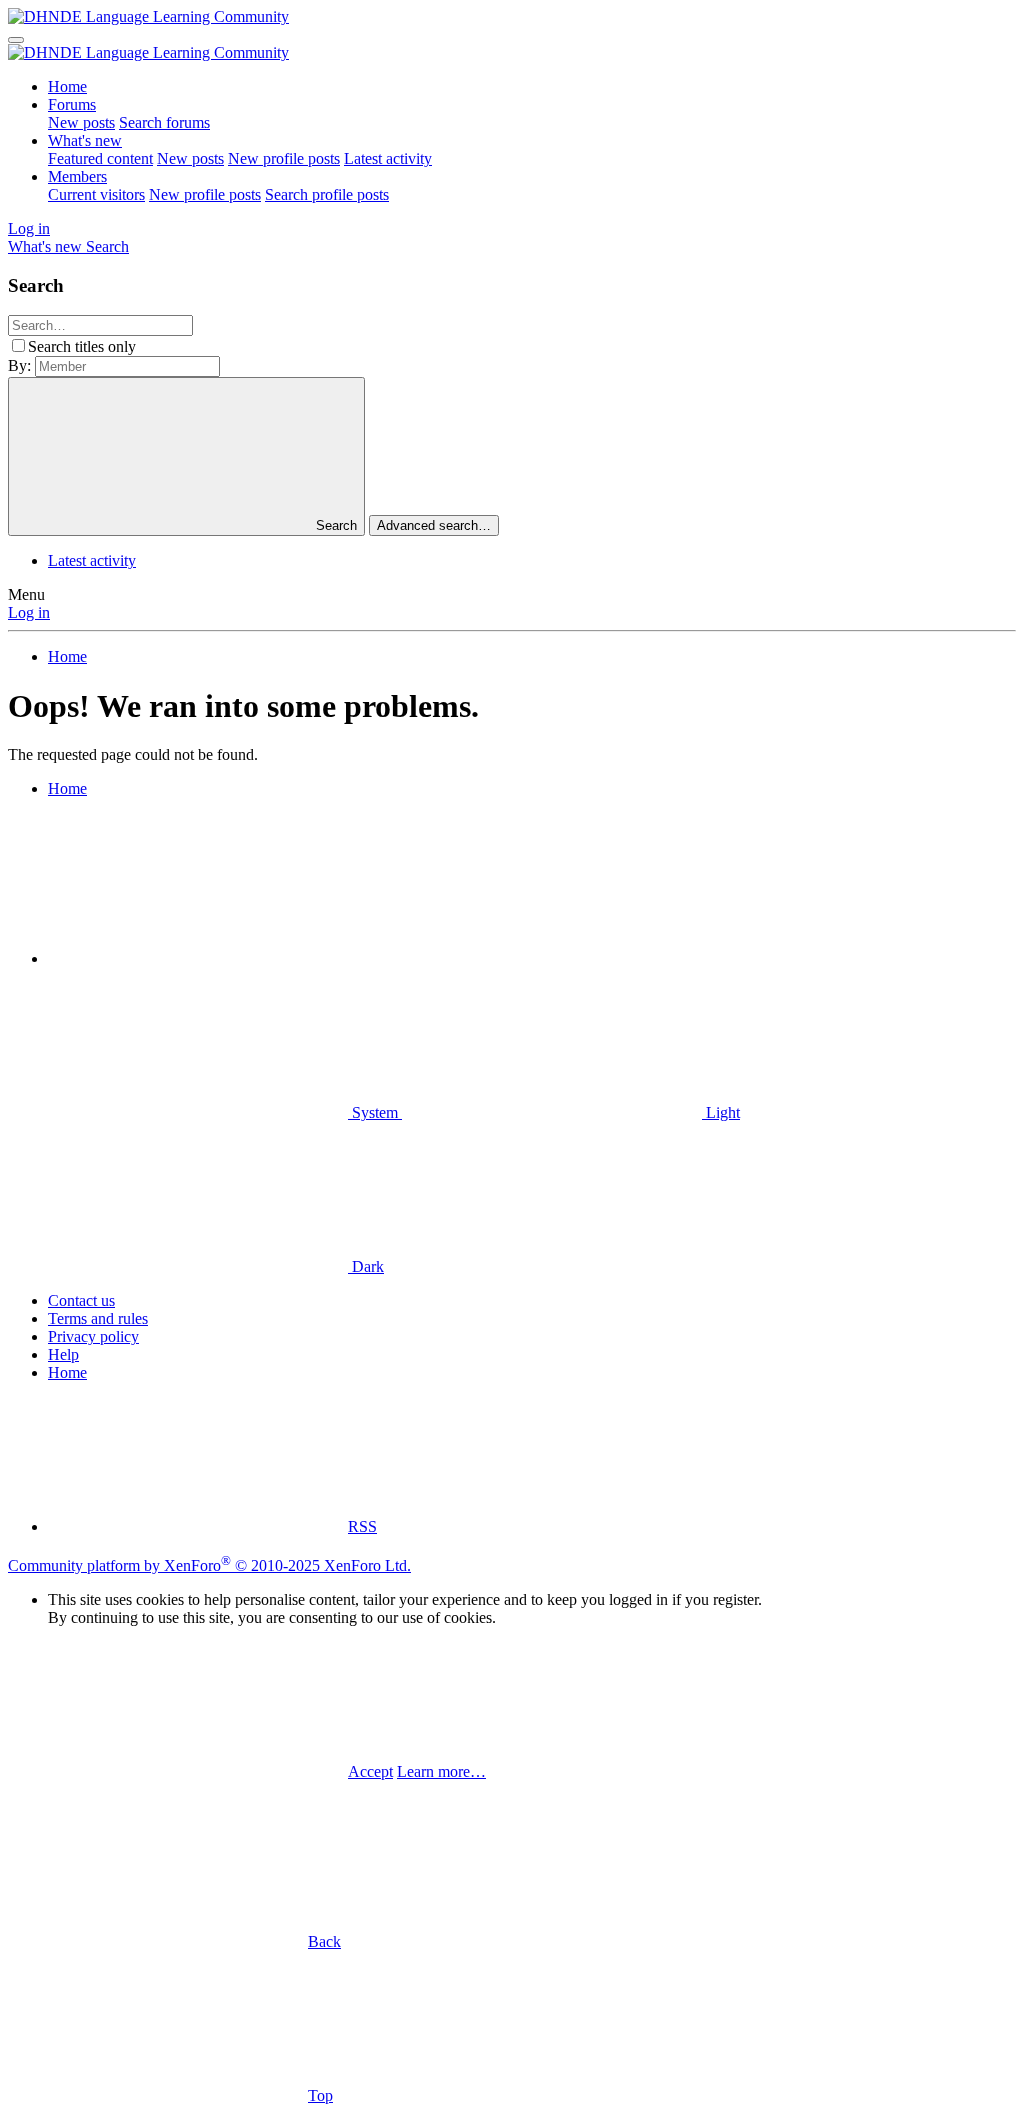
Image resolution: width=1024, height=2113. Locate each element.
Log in (29, 612)
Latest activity (388, 158)
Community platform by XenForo (209, 1565)
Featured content (100, 158)
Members (77, 176)
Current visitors (96, 194)
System (375, 1112)
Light (721, 1112)
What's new (85, 140)
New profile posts (284, 158)
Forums (72, 104)
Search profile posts (327, 194)
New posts (81, 122)
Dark (366, 1266)
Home (67, 86)
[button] (198, 958)
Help (63, 1354)
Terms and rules (98, 1318)
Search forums (164, 122)
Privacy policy (93, 1336)
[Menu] (16, 40)
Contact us (81, 1300)
